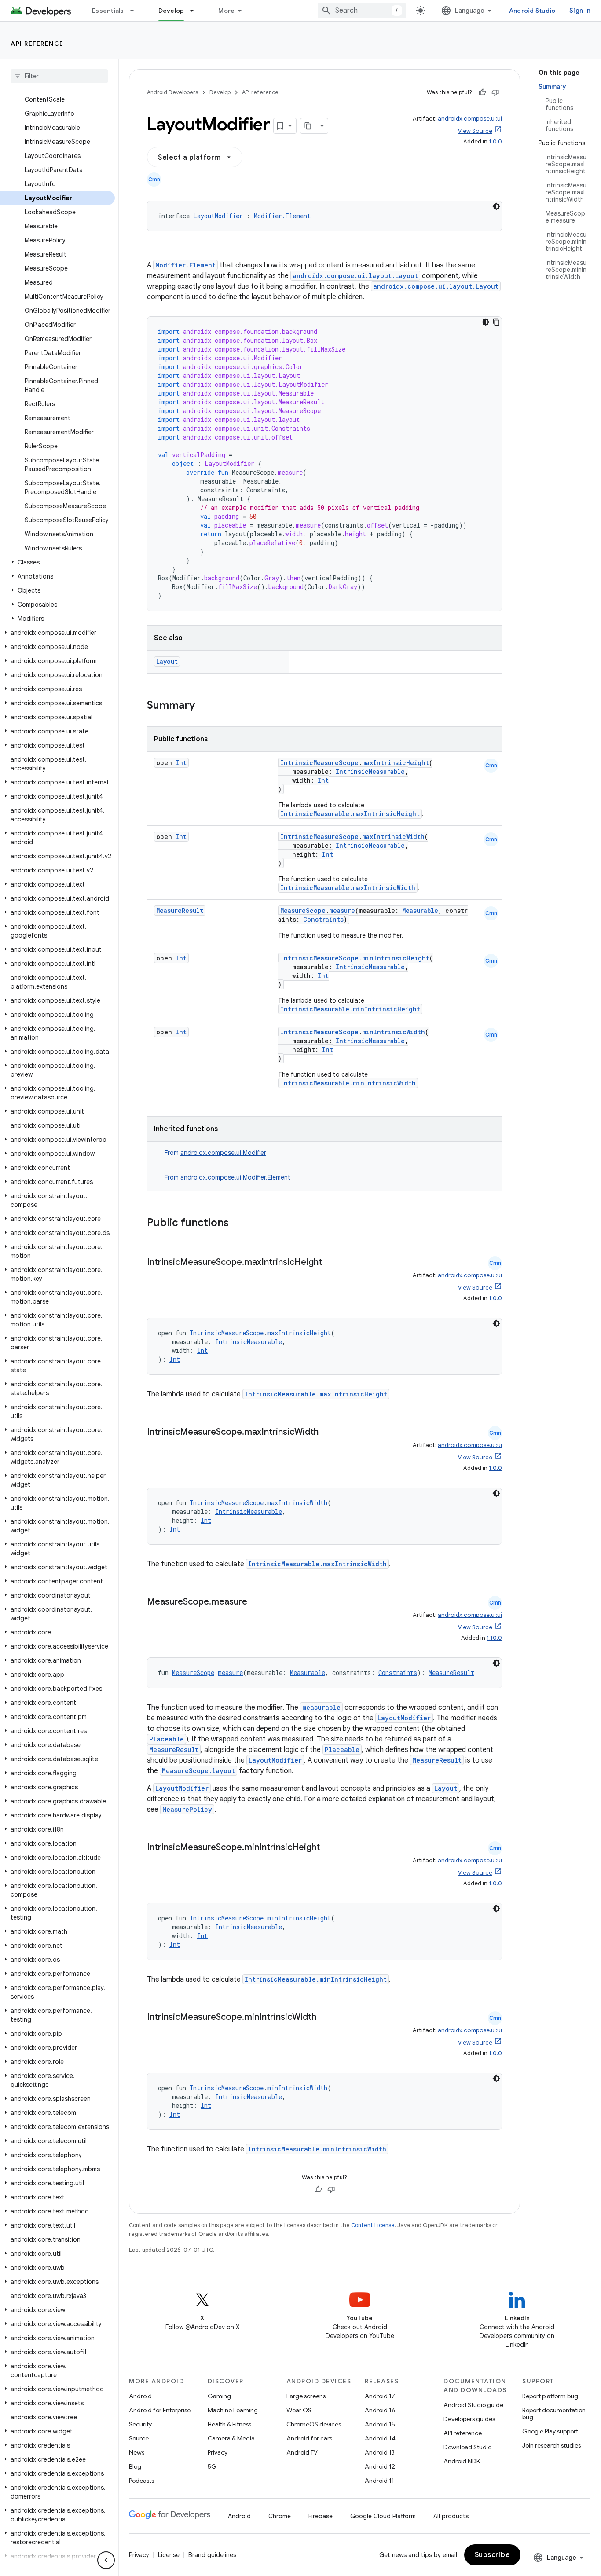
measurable (321, 1707)
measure (342, 911)
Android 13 (380, 2452)
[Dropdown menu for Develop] (196, 11)
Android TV (302, 2452)
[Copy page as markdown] (308, 126)
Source (139, 2438)
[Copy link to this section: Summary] (204, 706)
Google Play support (550, 2431)
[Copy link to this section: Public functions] (240, 1224)
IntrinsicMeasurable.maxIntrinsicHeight (350, 814)
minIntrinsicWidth (394, 1032)
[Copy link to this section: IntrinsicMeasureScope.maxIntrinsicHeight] (331, 1263)
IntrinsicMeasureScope (319, 763)
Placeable (167, 1739)
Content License (373, 2225)
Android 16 (380, 2410)
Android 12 (380, 2466)
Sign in (580, 11)
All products (451, 2516)
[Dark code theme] (496, 206)
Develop (171, 11)
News (137, 2452)
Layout (167, 661)
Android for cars (309, 2438)
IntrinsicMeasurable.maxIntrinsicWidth (348, 888)
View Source (475, 131)
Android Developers (172, 92)
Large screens (306, 2396)
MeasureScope (303, 911)
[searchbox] (59, 76)
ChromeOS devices (314, 2424)
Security (140, 2424)
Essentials (108, 11)
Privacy (218, 2452)
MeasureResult (180, 911)
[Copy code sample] (496, 322)
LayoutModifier (218, 216)
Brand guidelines (212, 2555)
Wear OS (299, 2410)
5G (212, 2466)
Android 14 (380, 2438)
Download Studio (467, 2447)
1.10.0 (494, 1638)
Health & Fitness (229, 2424)
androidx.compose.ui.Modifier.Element (235, 1177)
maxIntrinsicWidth (393, 837)
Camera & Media (231, 2438)
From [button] (215, 1153)
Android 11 (379, 2481)
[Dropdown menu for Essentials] (136, 11)
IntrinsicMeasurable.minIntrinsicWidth (348, 1083)
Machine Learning (233, 2410)
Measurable (420, 911)
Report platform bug (550, 2396)
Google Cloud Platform (383, 2516)
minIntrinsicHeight (396, 958)
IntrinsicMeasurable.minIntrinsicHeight (350, 1009)
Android (140, 2396)
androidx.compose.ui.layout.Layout (355, 276)
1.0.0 (495, 141)
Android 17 (380, 2396)
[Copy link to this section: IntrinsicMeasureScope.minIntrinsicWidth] (325, 2018)
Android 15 (380, 2424)
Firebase (321, 2516)
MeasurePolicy (187, 1809)
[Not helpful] (495, 92)
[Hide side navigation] (106, 2560)
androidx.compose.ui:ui (470, 119)
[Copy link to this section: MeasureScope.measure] (256, 1602)
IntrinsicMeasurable (370, 771)
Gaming (219, 2396)
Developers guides (469, 2419)
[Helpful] (482, 92)
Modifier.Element (282, 216)
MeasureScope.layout (198, 1771)
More (226, 11)
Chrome (280, 2516)
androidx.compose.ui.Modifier (223, 1153)
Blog (135, 2466)
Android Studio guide (473, 2405)
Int (181, 763)
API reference (37, 44)
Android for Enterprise (160, 2410)
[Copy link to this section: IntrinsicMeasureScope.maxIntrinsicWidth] (327, 1433)
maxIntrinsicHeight (396, 763)
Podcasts (141, 2481)
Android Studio (532, 11)
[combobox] (362, 11)
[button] (57, 562)
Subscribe (493, 2555)
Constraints (323, 919)
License (169, 2555)
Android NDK (462, 2461)
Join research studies (552, 2445)
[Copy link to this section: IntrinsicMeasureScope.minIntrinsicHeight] (329, 1848)
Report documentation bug (554, 2414)
